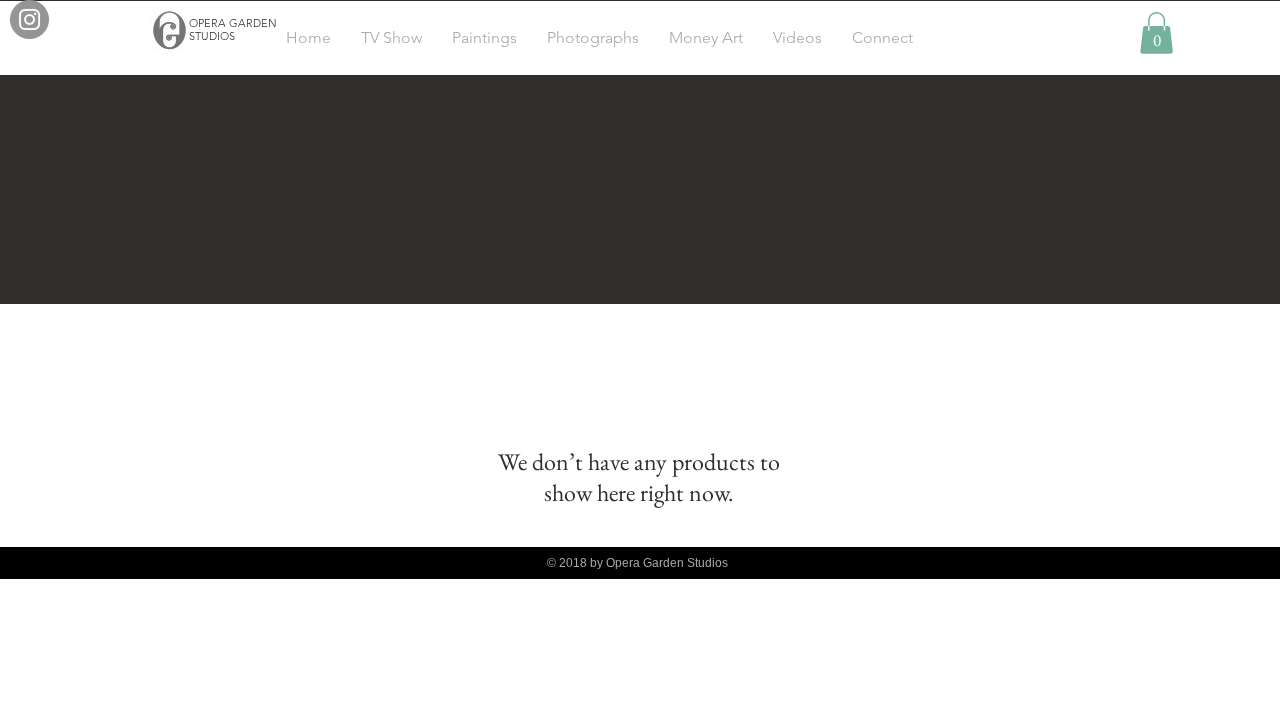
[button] (1156, 33)
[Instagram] (29, 19)
